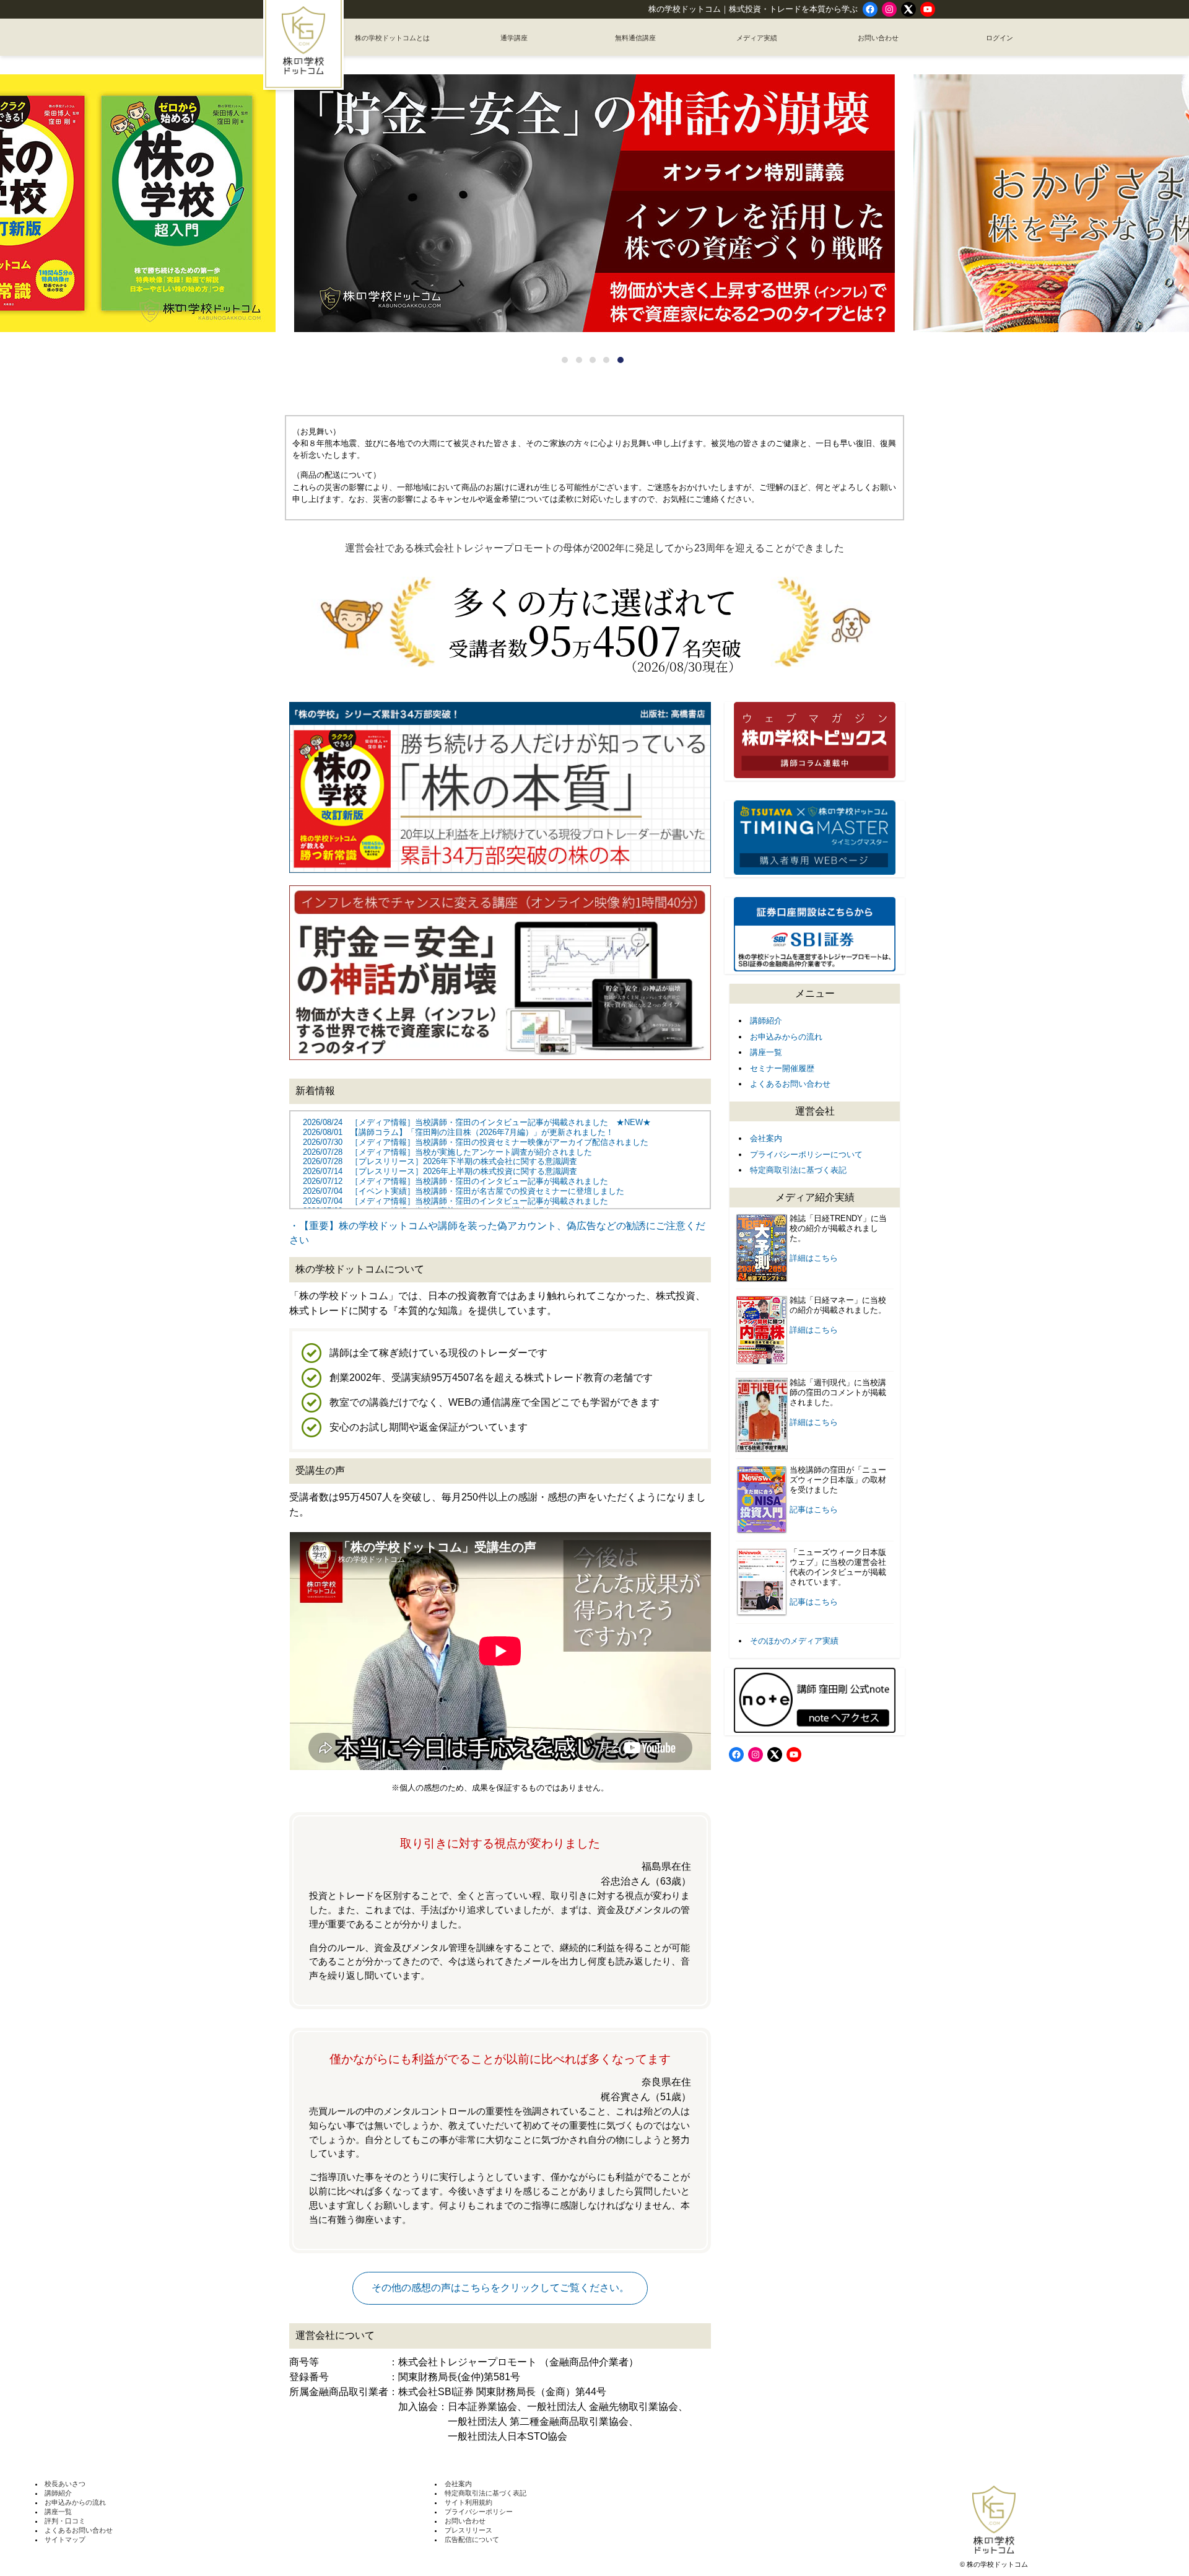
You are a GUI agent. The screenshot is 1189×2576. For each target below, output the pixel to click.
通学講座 (514, 38)
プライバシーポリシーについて (806, 1154)
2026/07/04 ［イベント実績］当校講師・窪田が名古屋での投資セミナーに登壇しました (464, 1191)
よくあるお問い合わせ (790, 1084)
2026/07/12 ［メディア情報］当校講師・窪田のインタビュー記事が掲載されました (455, 1181)
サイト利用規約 (468, 2502)
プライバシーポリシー (479, 2512)
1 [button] (565, 360)
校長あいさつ (65, 2484)
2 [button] (579, 360)
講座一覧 (766, 1052)
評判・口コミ (65, 2521)
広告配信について (472, 2539)
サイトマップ (65, 2539)
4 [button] (606, 360)
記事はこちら (814, 1509)
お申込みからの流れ (786, 1037)
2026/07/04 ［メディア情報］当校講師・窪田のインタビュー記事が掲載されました (455, 1201)
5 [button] (621, 360)
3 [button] (593, 360)
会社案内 (766, 1138)
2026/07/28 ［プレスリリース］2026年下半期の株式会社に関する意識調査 (440, 1161)
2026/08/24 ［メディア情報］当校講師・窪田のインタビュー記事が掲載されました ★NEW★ (477, 1122)
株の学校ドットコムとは (392, 38)
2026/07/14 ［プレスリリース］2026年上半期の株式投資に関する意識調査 (440, 1171)
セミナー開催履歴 (782, 1068)
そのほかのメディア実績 (794, 1641)
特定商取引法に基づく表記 (798, 1170)
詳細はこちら (814, 1258)
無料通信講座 (635, 38)
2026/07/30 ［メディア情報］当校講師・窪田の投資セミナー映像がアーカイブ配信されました (476, 1142)
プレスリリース (468, 2530)
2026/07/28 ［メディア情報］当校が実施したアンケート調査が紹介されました (447, 1152)
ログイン (1000, 38)
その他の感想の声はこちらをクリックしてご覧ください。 (500, 2288)
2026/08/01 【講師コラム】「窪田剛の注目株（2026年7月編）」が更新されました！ (458, 1132)
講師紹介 (766, 1021)
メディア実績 (757, 38)
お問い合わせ (878, 38)
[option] (594, 204)
